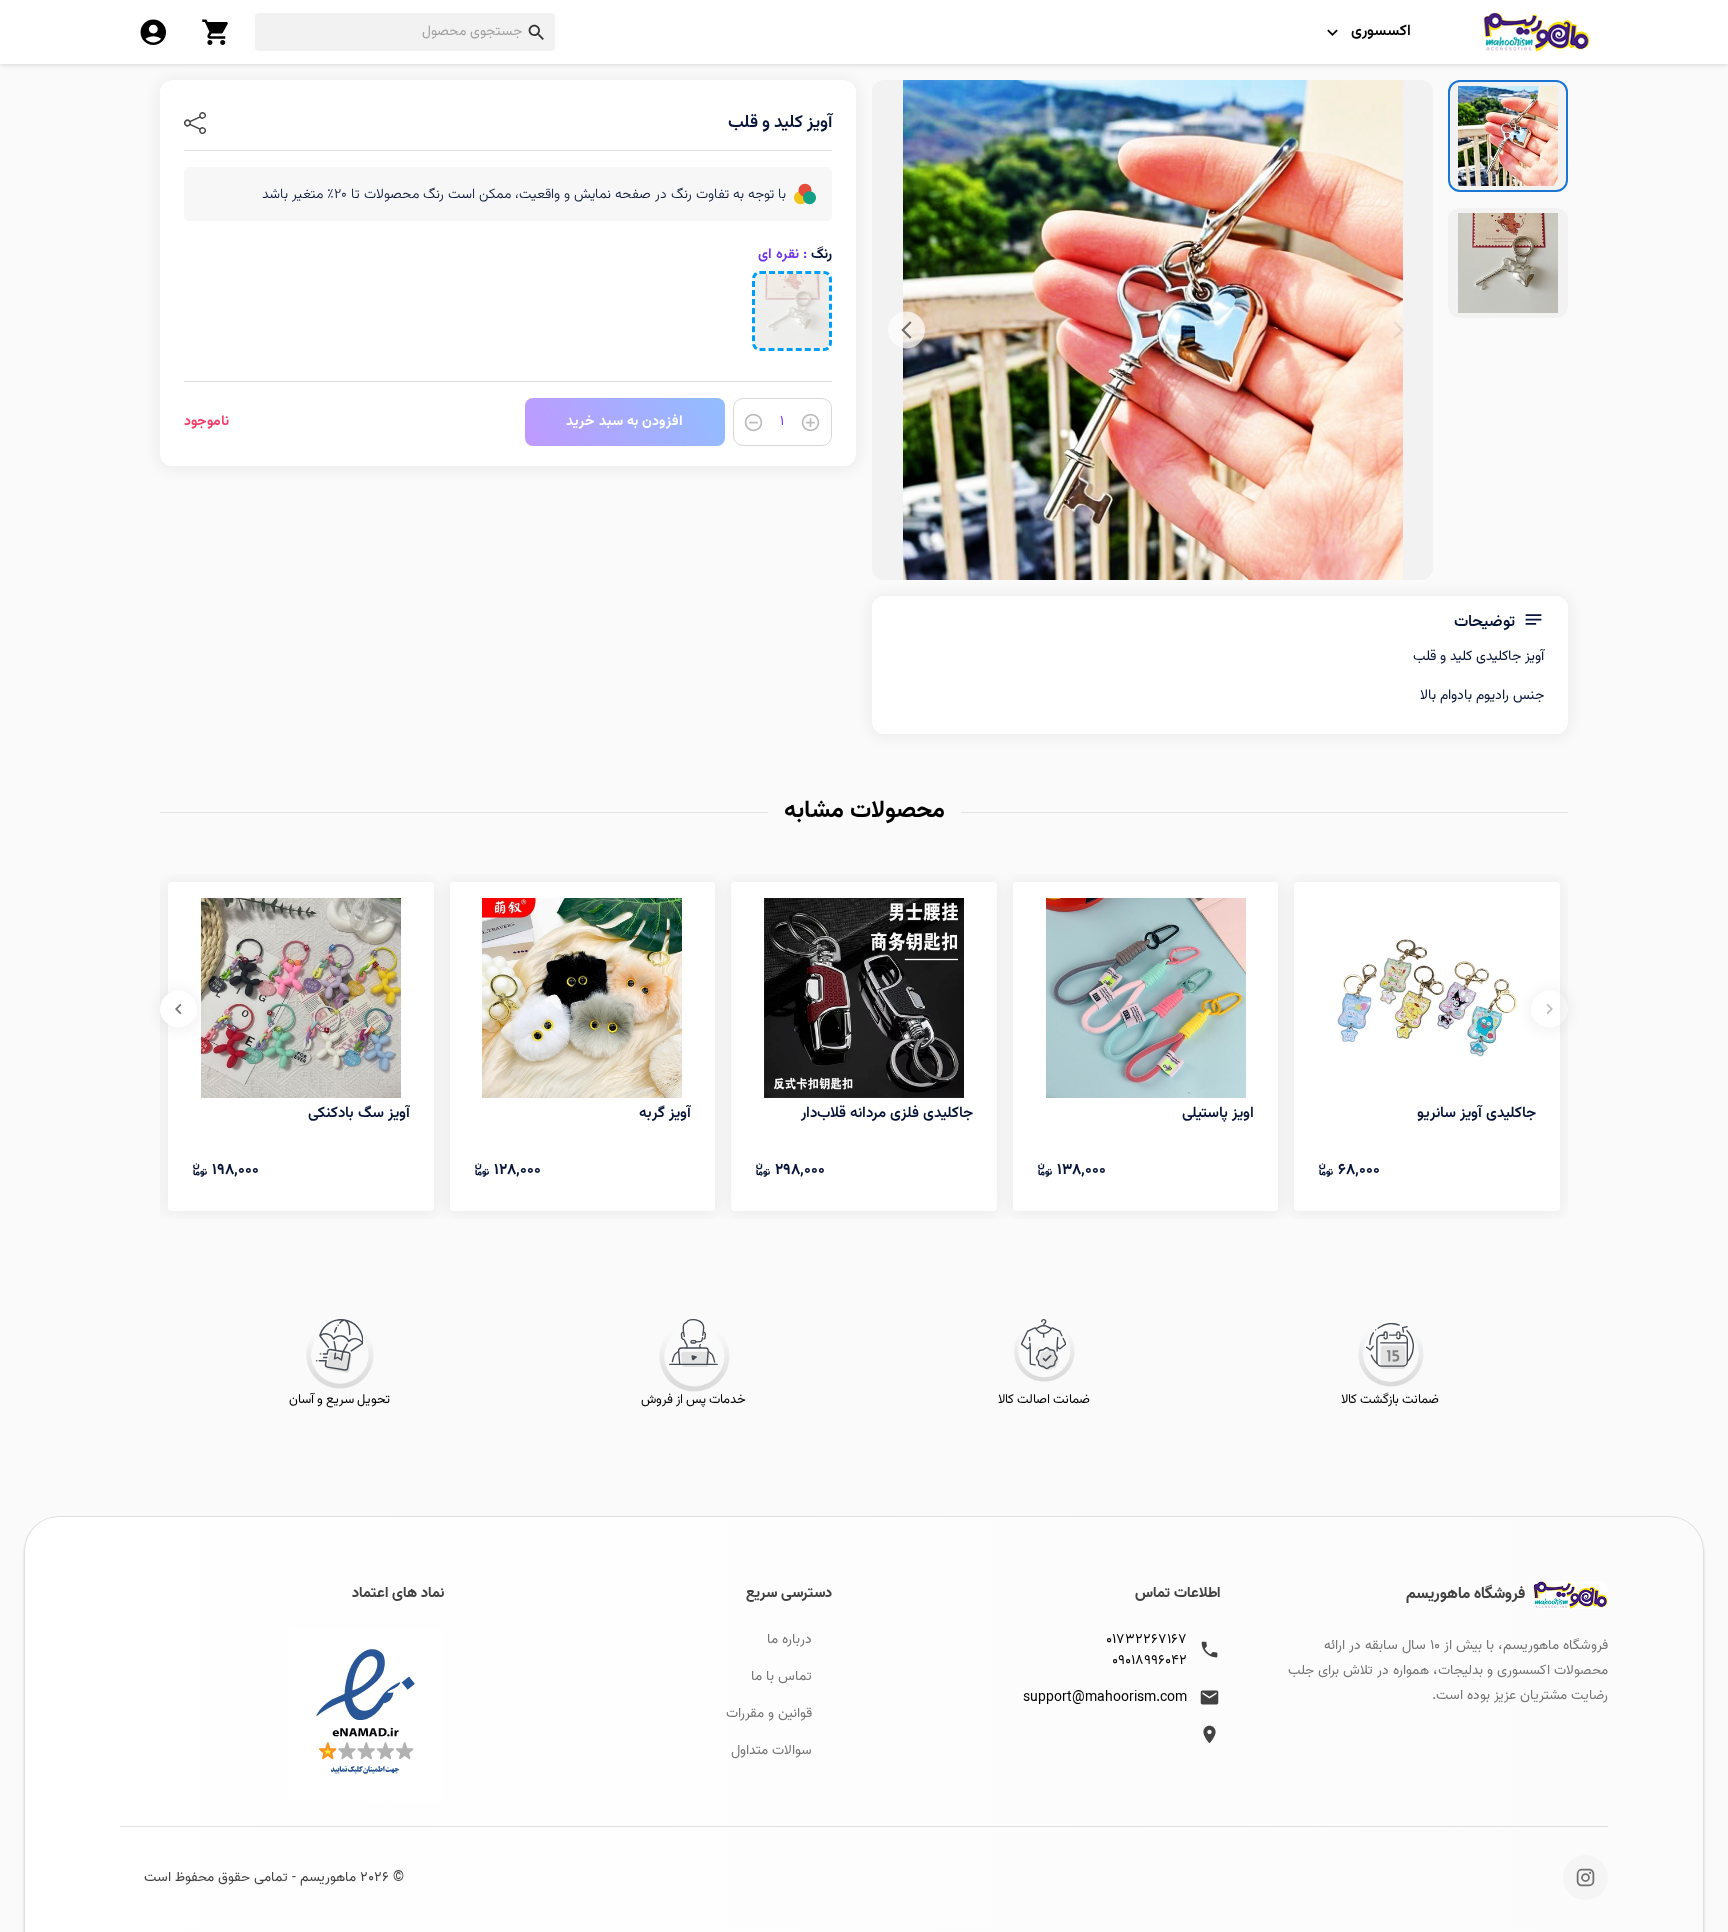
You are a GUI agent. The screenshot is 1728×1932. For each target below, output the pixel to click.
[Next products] (178, 1008)
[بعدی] (906, 330)
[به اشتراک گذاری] (195, 123)
